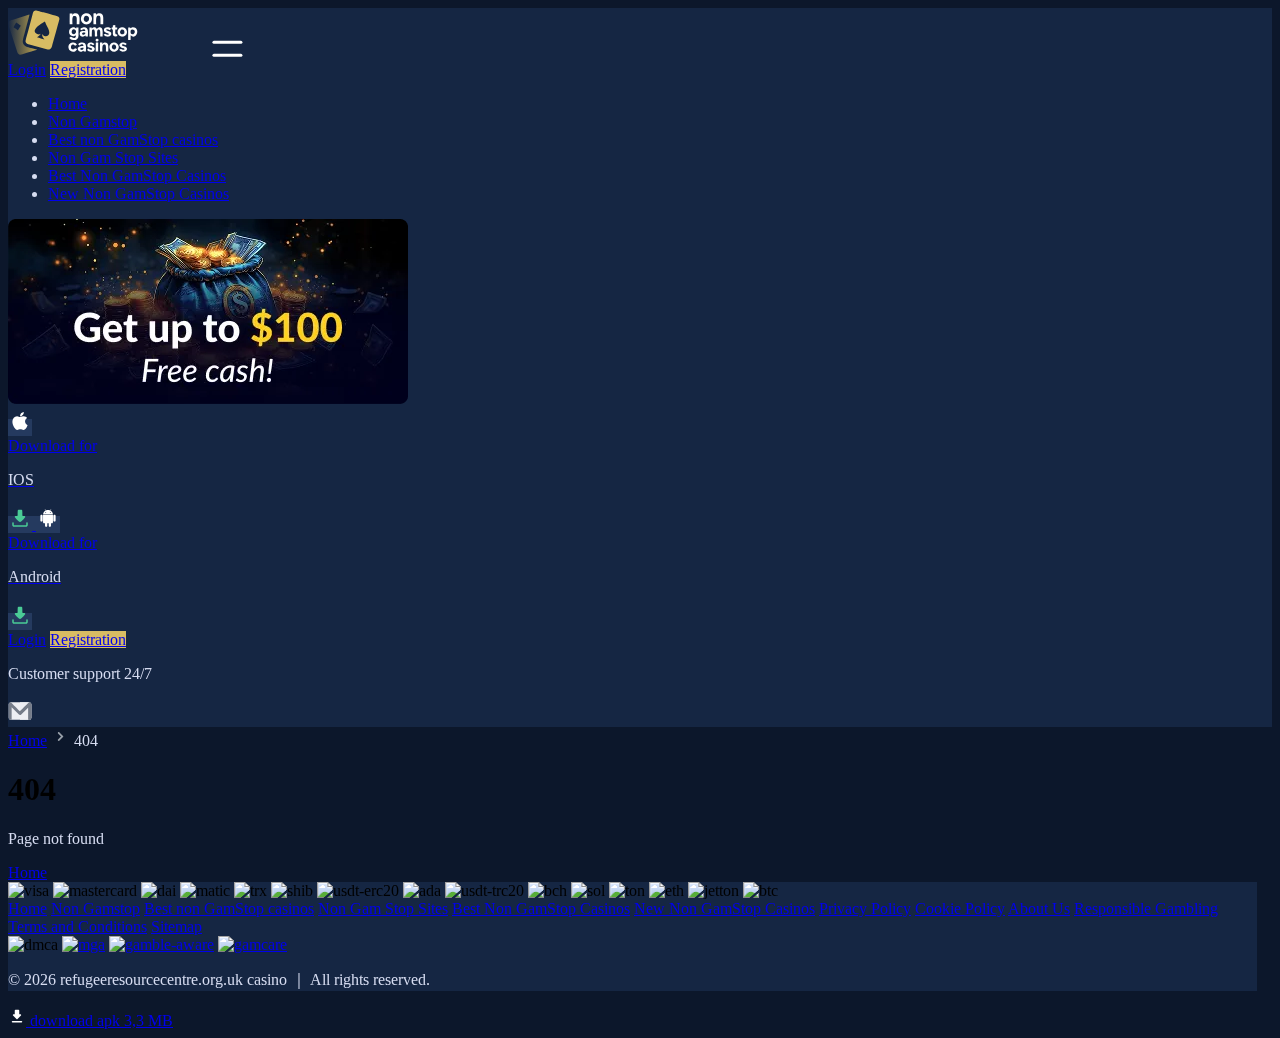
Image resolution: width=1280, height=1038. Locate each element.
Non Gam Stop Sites (113, 157)
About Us (1039, 908)
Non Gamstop (92, 121)
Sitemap (176, 926)
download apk (99, 1020)
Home (67, 103)
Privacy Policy (865, 908)
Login (27, 69)
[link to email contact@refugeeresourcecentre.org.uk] (20, 717)
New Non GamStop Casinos (138, 193)
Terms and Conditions (77, 926)
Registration (88, 69)
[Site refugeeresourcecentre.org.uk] (108, 51)
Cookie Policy (960, 908)
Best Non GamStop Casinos (137, 175)
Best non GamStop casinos (133, 139)
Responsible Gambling (1146, 908)
